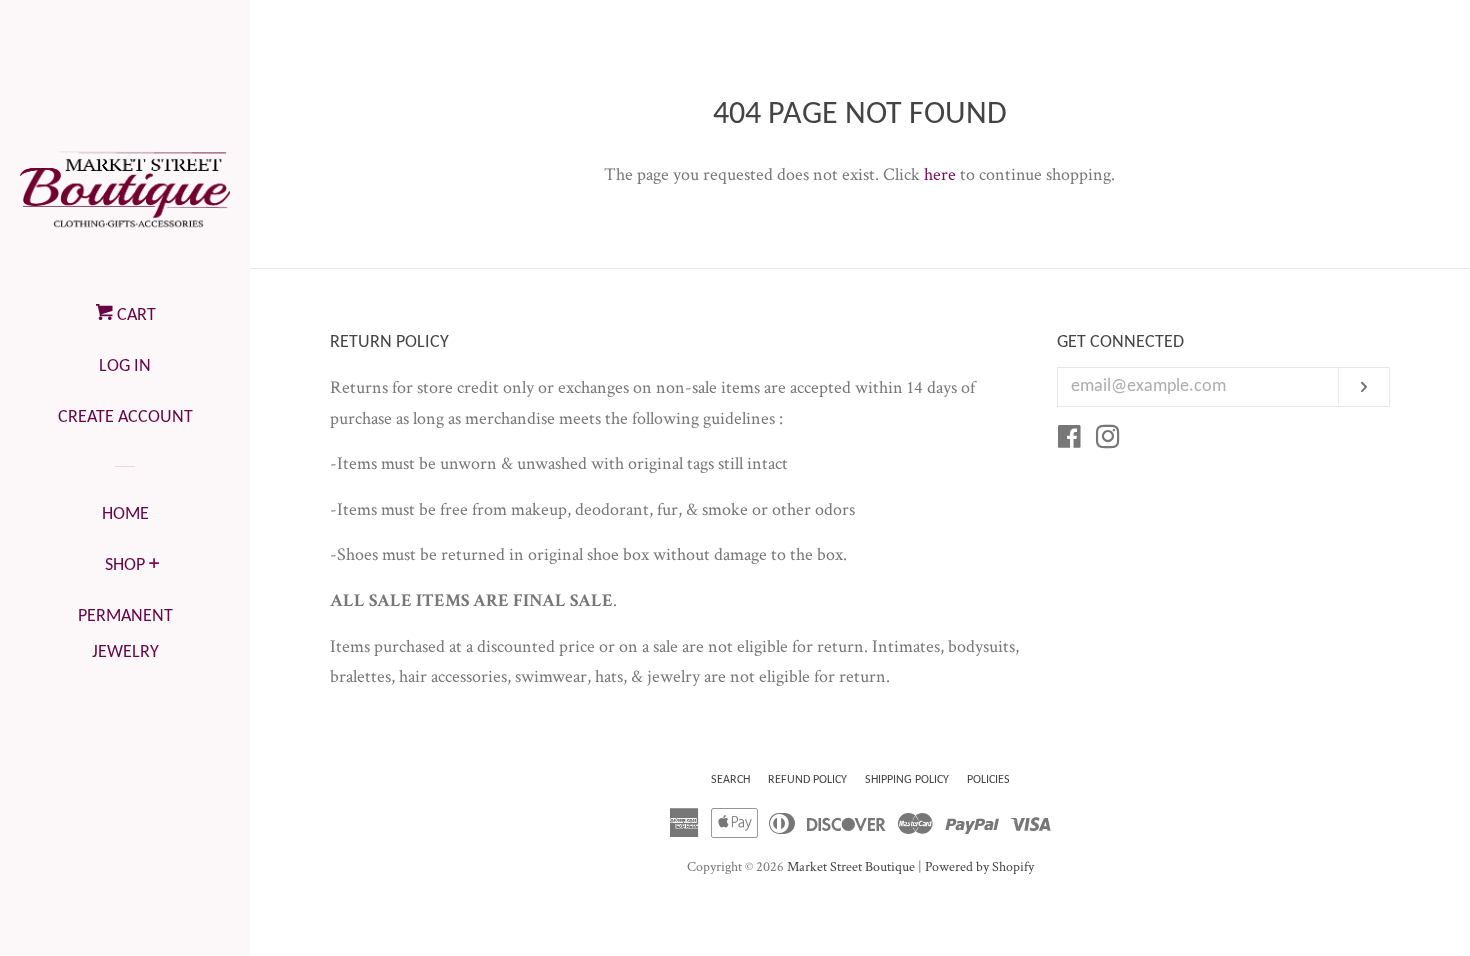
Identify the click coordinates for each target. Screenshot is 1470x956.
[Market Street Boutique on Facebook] (1069, 440)
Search (730, 780)
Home (125, 514)
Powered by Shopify (979, 866)
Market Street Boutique (851, 866)
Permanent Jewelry (125, 634)
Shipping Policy (907, 780)
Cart (134, 315)
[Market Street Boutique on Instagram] (1108, 440)
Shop (125, 565)
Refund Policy (807, 780)
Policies (988, 780)
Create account (125, 417)
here (940, 174)
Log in (125, 366)
